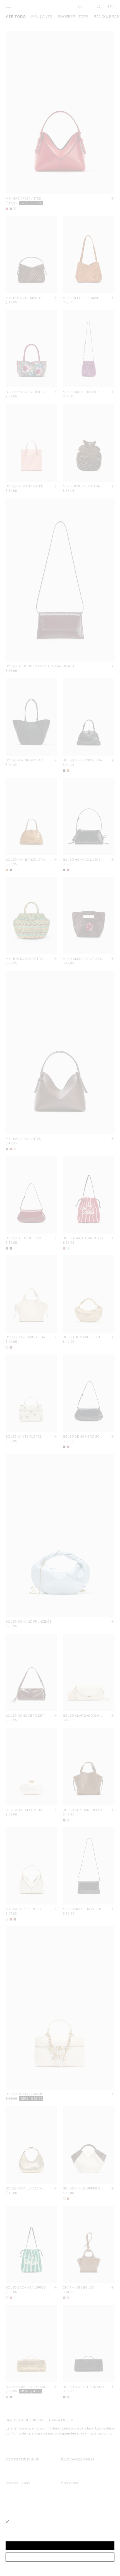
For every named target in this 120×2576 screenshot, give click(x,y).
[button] (60, 2546)
